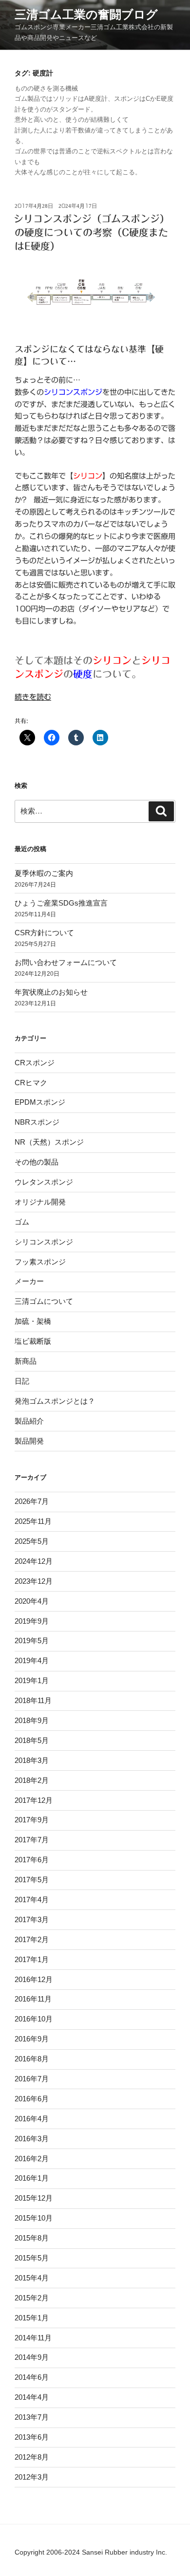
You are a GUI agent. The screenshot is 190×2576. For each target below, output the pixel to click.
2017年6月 (32, 1860)
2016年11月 (33, 1999)
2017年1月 (32, 1959)
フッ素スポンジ (40, 1262)
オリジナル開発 (40, 1202)
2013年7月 (32, 2417)
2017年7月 (32, 1840)
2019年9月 (32, 1621)
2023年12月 (34, 1581)
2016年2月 (32, 2159)
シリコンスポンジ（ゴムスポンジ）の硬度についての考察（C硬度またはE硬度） (92, 232)
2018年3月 (32, 1760)
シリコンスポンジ (44, 1242)
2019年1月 (32, 1680)
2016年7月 (32, 2079)
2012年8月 (32, 2457)
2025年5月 (32, 1541)
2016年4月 (32, 2119)
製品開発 (29, 1441)
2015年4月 (32, 2278)
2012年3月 (32, 2477)
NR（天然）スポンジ (49, 1142)
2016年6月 (32, 2099)
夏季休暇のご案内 (44, 873)
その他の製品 (37, 1162)
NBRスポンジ (37, 1122)
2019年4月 (32, 1660)
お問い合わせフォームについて (66, 962)
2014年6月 (32, 2377)
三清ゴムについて (44, 1301)
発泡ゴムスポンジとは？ (55, 1401)
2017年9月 (32, 1820)
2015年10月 (34, 2218)
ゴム (22, 1222)
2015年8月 (32, 2238)
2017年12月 (34, 1800)
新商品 (26, 1361)
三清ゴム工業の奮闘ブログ (86, 14)
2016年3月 (32, 2139)
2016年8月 (32, 2059)
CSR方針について (44, 933)
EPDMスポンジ (40, 1102)
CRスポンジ (35, 1063)
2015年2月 (32, 2298)
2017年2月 (32, 1939)
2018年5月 (32, 1740)
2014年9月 (32, 2357)
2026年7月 (32, 1501)
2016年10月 (34, 2019)
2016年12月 (34, 1979)
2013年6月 (32, 2437)
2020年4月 (32, 1601)
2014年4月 (32, 2397)
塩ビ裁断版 (33, 1341)
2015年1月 (32, 2318)
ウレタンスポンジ (44, 1182)
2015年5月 (32, 2258)
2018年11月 (33, 1700)
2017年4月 (32, 1900)
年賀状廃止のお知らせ (51, 992)
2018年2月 (32, 1780)
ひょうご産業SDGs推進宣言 (61, 903)
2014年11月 (33, 2338)
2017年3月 (32, 1919)
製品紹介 (29, 1421)
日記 (22, 1381)
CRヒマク (31, 1083)
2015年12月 (34, 2198)
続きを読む (33, 697)
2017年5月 (32, 1880)
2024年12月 (34, 1561)
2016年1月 (32, 2178)
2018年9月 (32, 1720)
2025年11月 (33, 1521)
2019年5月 (32, 1640)
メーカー (29, 1281)
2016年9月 (32, 2039)
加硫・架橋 (33, 1321)
